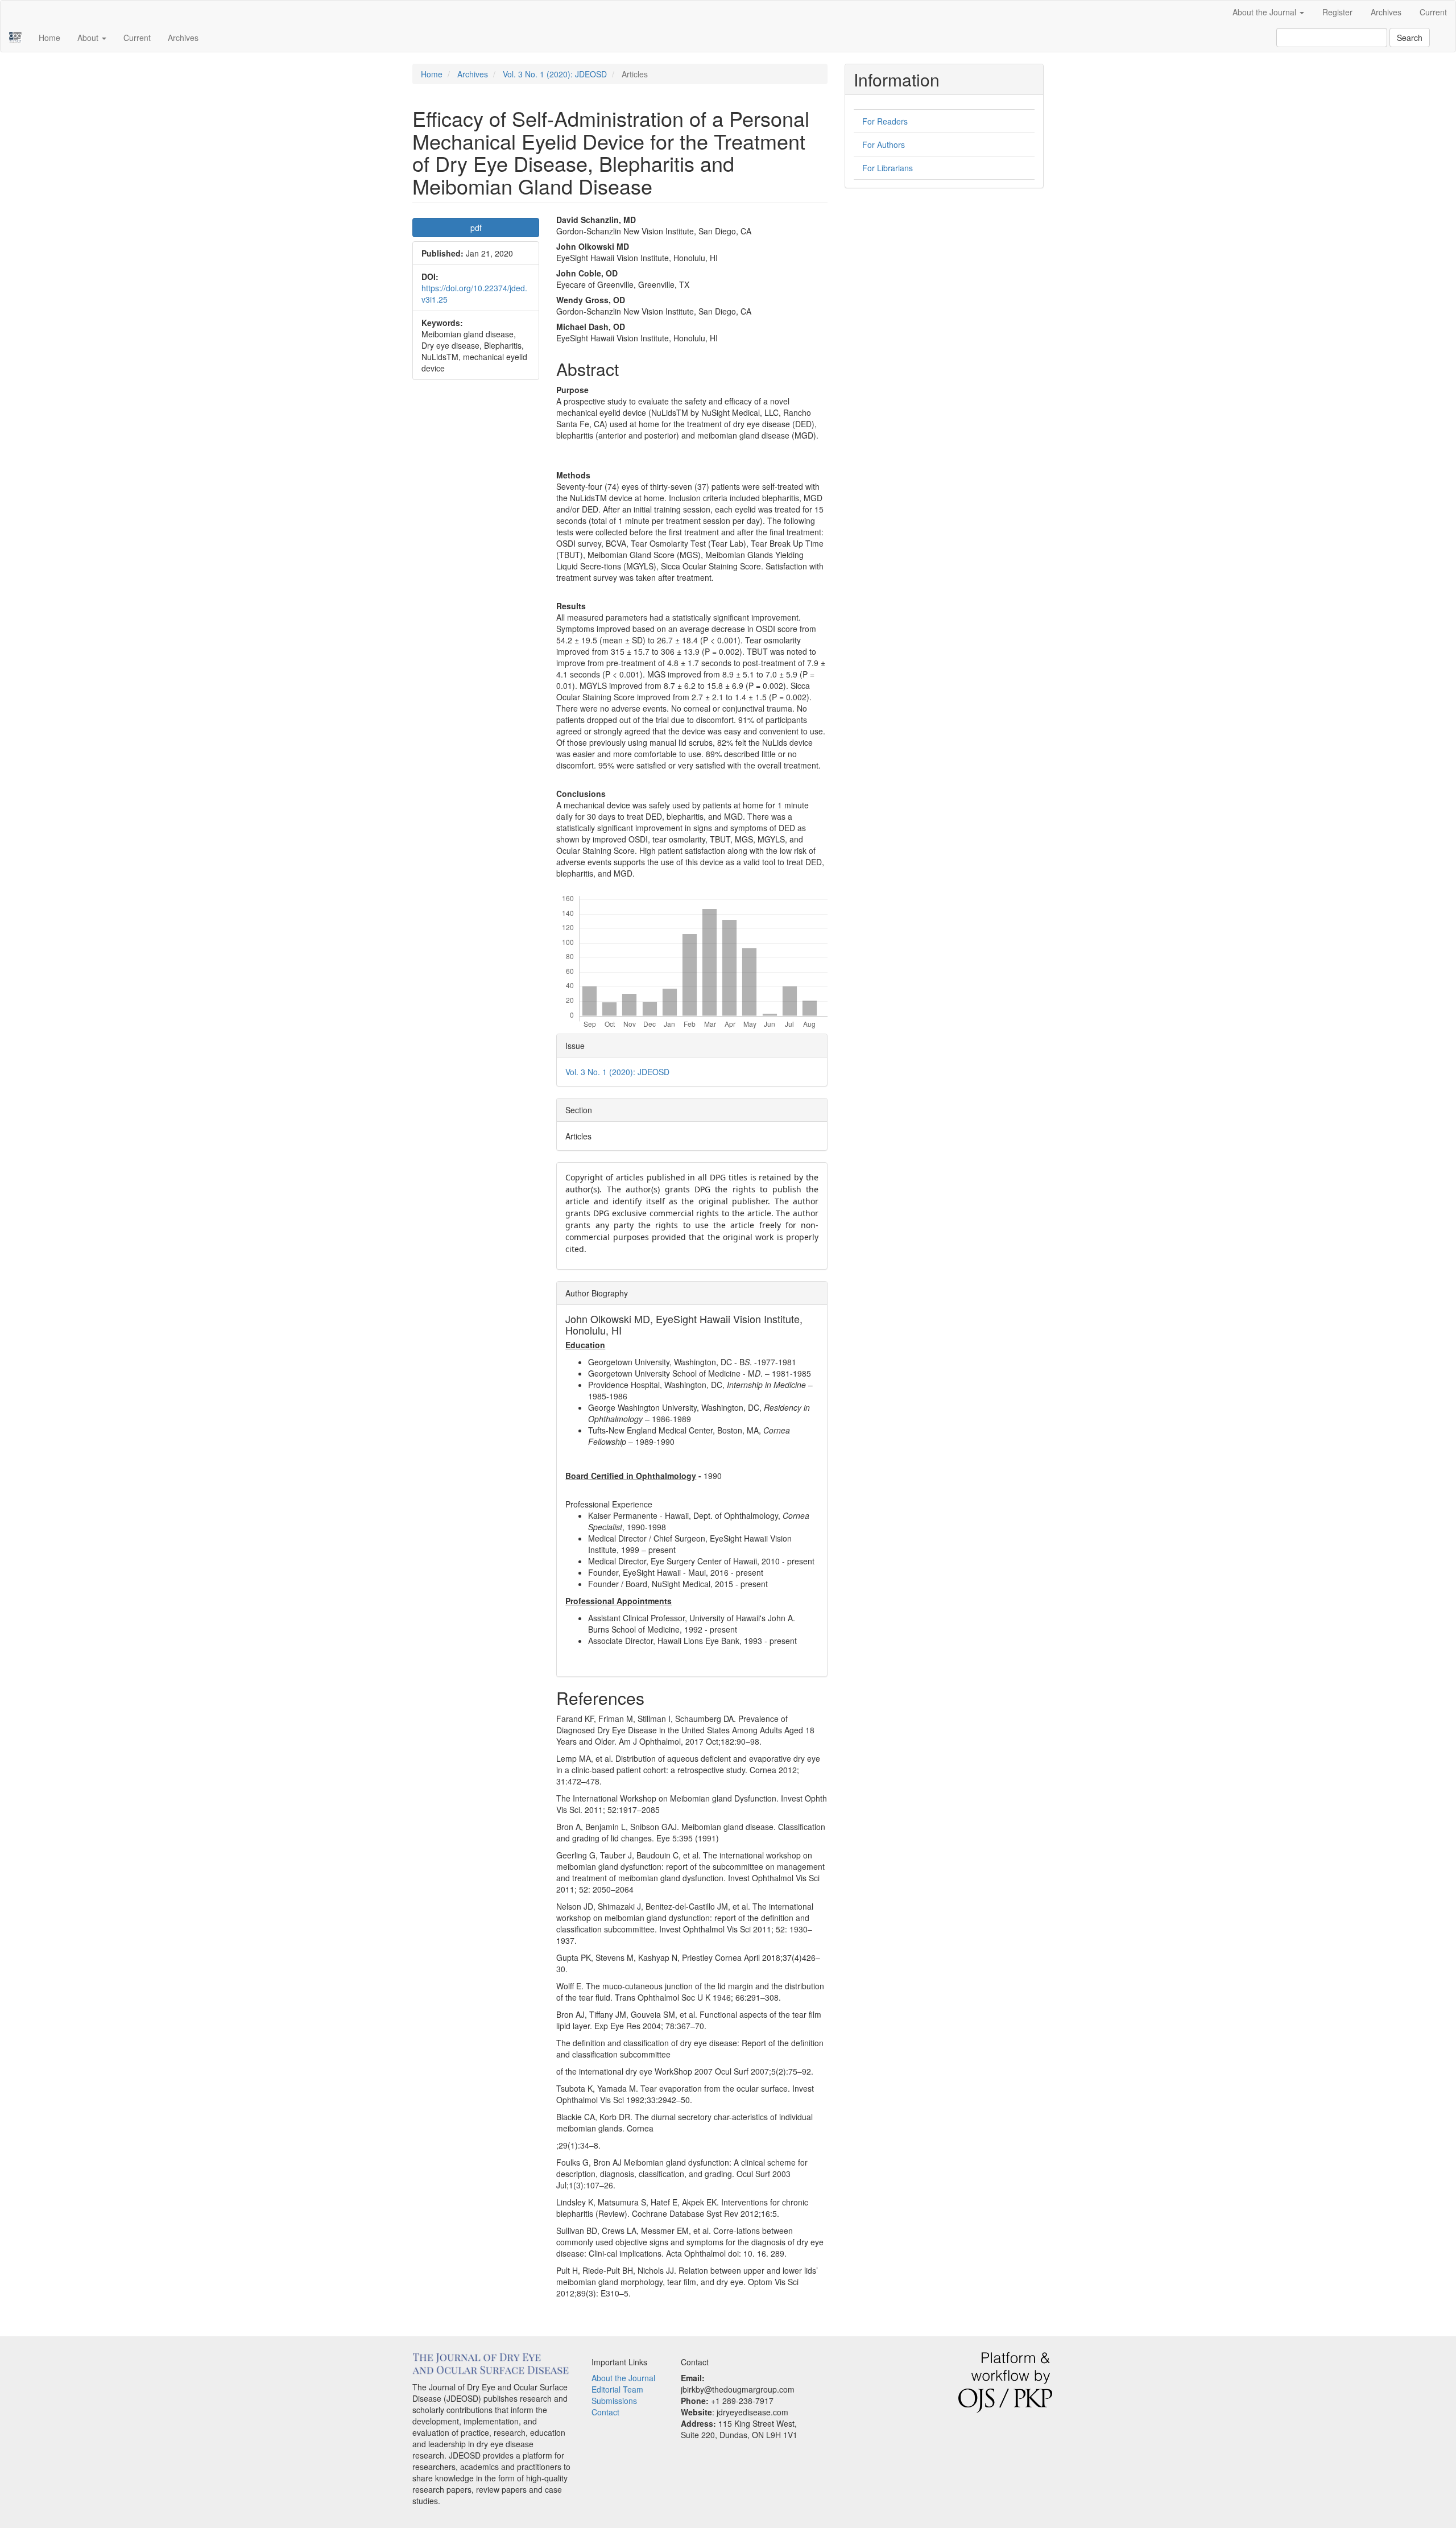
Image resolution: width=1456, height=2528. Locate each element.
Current (1433, 12)
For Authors (884, 144)
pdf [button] (476, 228)
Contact (605, 2412)
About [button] (89, 38)
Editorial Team (617, 2389)
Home (49, 38)
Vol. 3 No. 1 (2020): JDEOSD (555, 74)
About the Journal (623, 2378)
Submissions (614, 2401)
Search (1410, 38)
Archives (1386, 12)
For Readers (885, 121)
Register (1337, 12)
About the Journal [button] (1265, 12)
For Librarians (888, 168)
